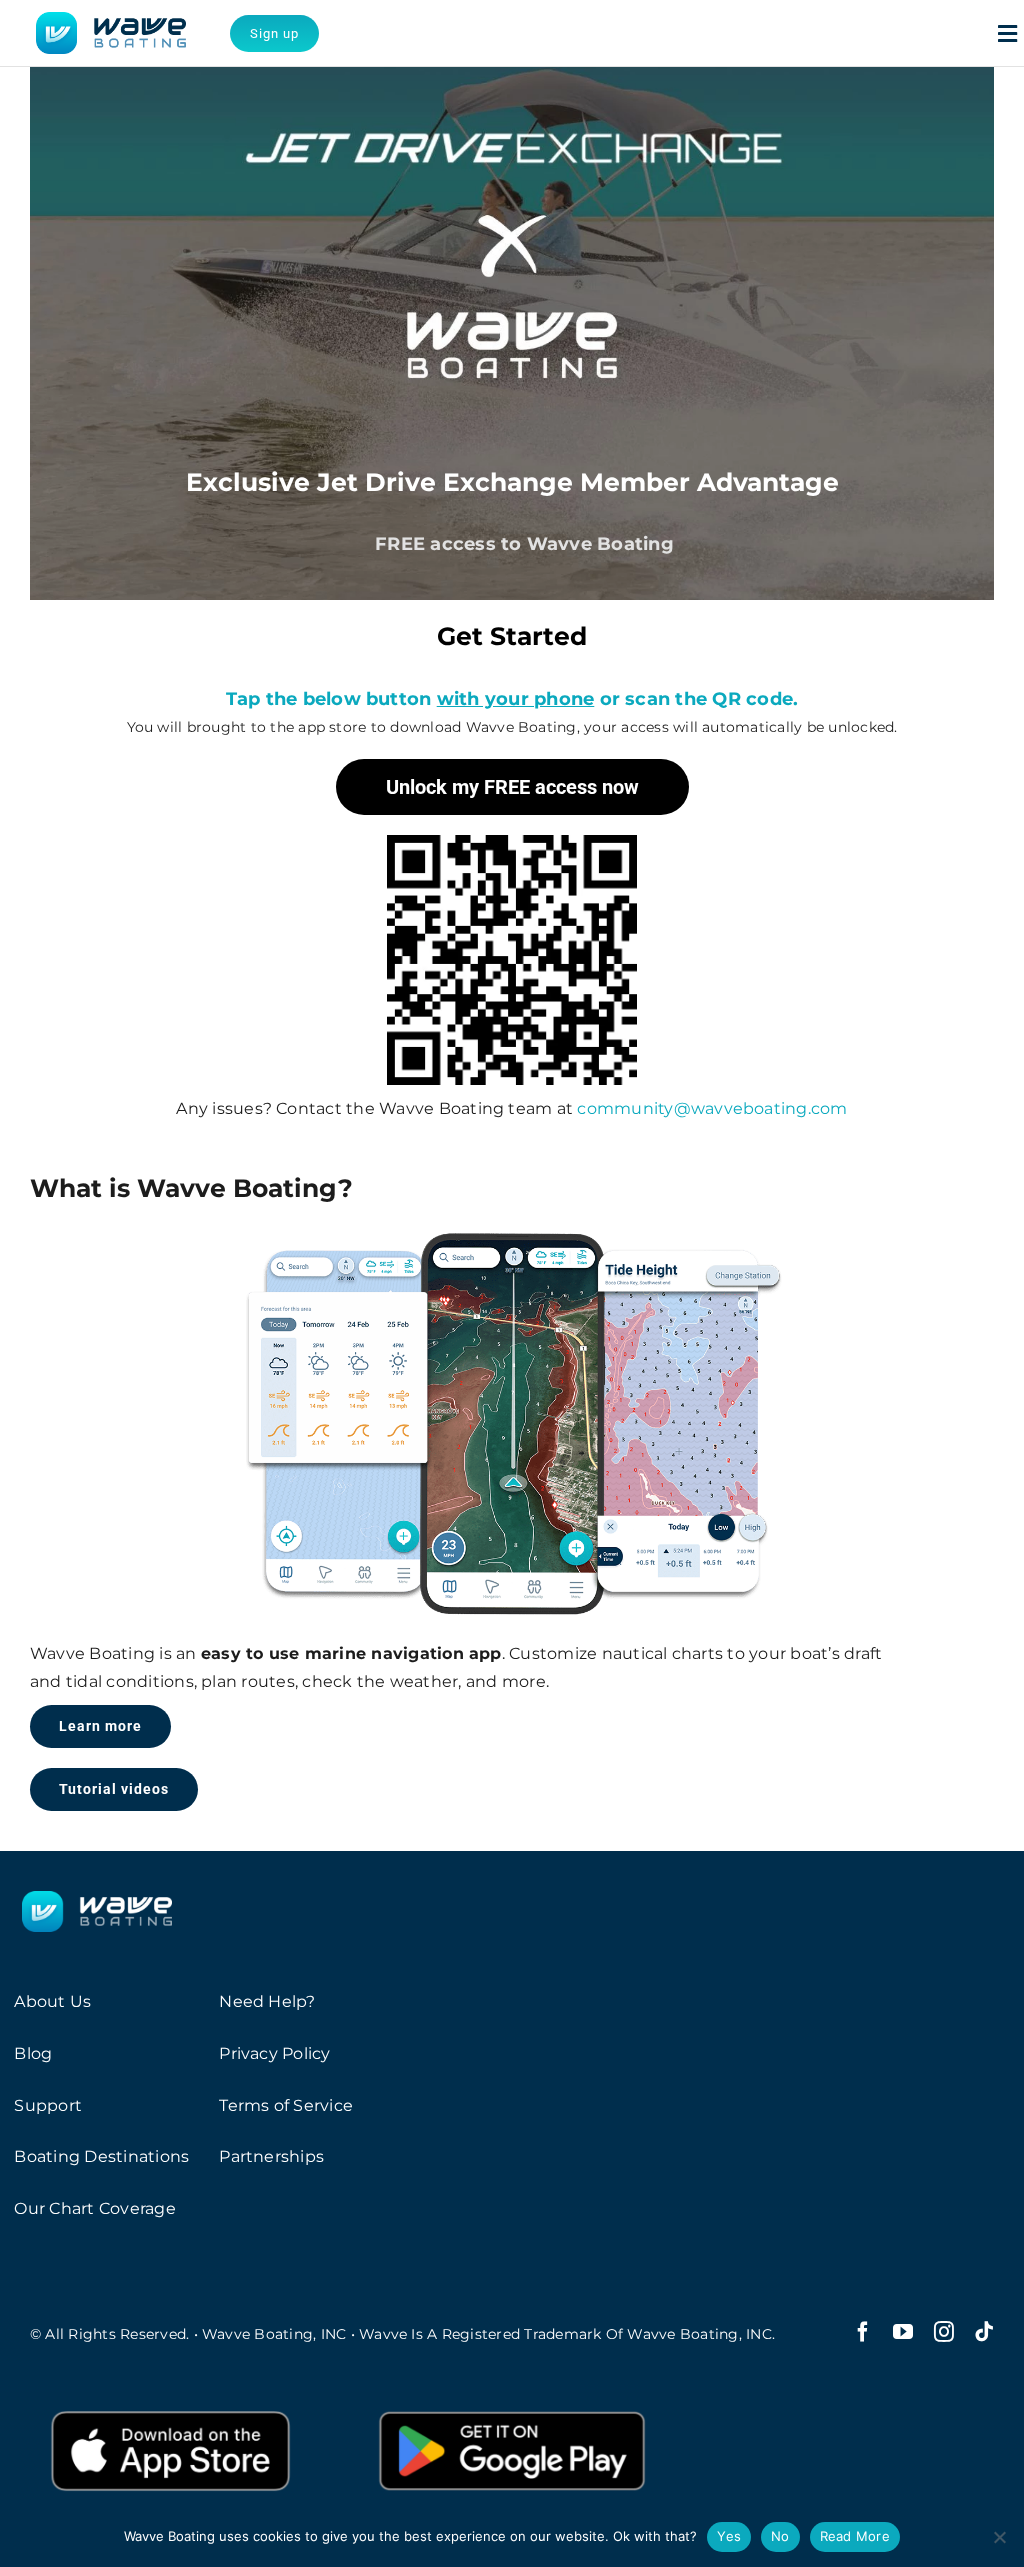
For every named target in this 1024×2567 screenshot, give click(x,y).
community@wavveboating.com (712, 1108)
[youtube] (903, 2332)
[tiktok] (984, 2332)
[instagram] (944, 2332)
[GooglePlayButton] (511, 2403)
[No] (999, 2537)
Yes (729, 2536)
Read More (855, 2536)
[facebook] (863, 2332)
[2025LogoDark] (111, 19)
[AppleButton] (170, 2403)
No (780, 2536)
